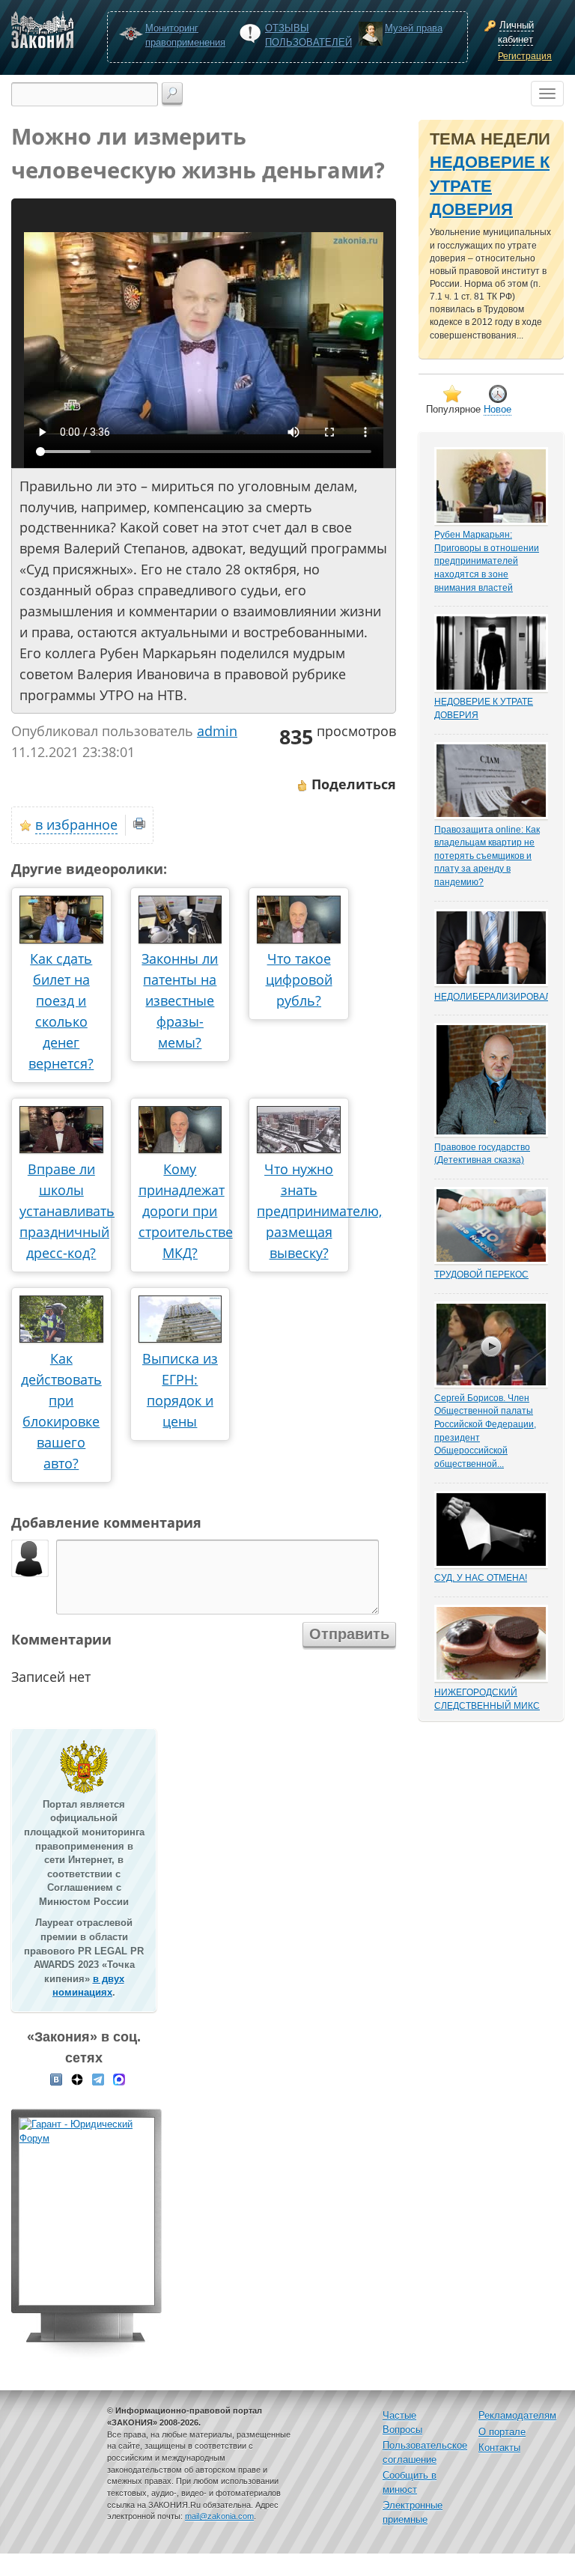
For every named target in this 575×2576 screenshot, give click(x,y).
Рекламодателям (517, 2415)
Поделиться (352, 784)
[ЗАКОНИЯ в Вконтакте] (56, 2079)
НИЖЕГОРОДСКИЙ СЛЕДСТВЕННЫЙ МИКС (487, 1699)
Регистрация (525, 56)
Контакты (499, 2448)
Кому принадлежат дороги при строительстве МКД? (186, 1211)
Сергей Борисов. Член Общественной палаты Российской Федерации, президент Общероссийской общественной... (485, 1431)
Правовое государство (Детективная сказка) (482, 1154)
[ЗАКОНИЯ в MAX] (119, 2079)
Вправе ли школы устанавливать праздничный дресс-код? (67, 1211)
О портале (502, 2432)
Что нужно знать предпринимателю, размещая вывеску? (319, 1211)
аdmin (217, 731)
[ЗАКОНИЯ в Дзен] (77, 2079)
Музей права (414, 28)
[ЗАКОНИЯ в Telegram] (98, 2079)
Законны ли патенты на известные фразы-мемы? (180, 1000)
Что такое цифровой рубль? (299, 979)
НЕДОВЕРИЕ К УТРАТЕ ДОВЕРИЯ (490, 186)
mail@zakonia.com (219, 2516)
